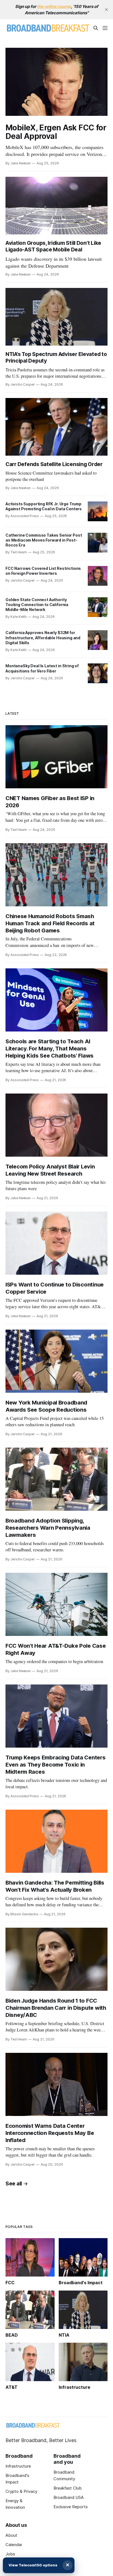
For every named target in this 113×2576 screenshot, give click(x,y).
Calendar (14, 2545)
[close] (106, 10)
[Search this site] (96, 28)
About (11, 2535)
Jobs (10, 2554)
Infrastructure (18, 2466)
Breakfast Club (68, 2488)
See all (14, 2184)
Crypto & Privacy (21, 2491)
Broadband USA (69, 2497)
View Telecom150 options (33, 2565)
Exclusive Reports (71, 2507)
